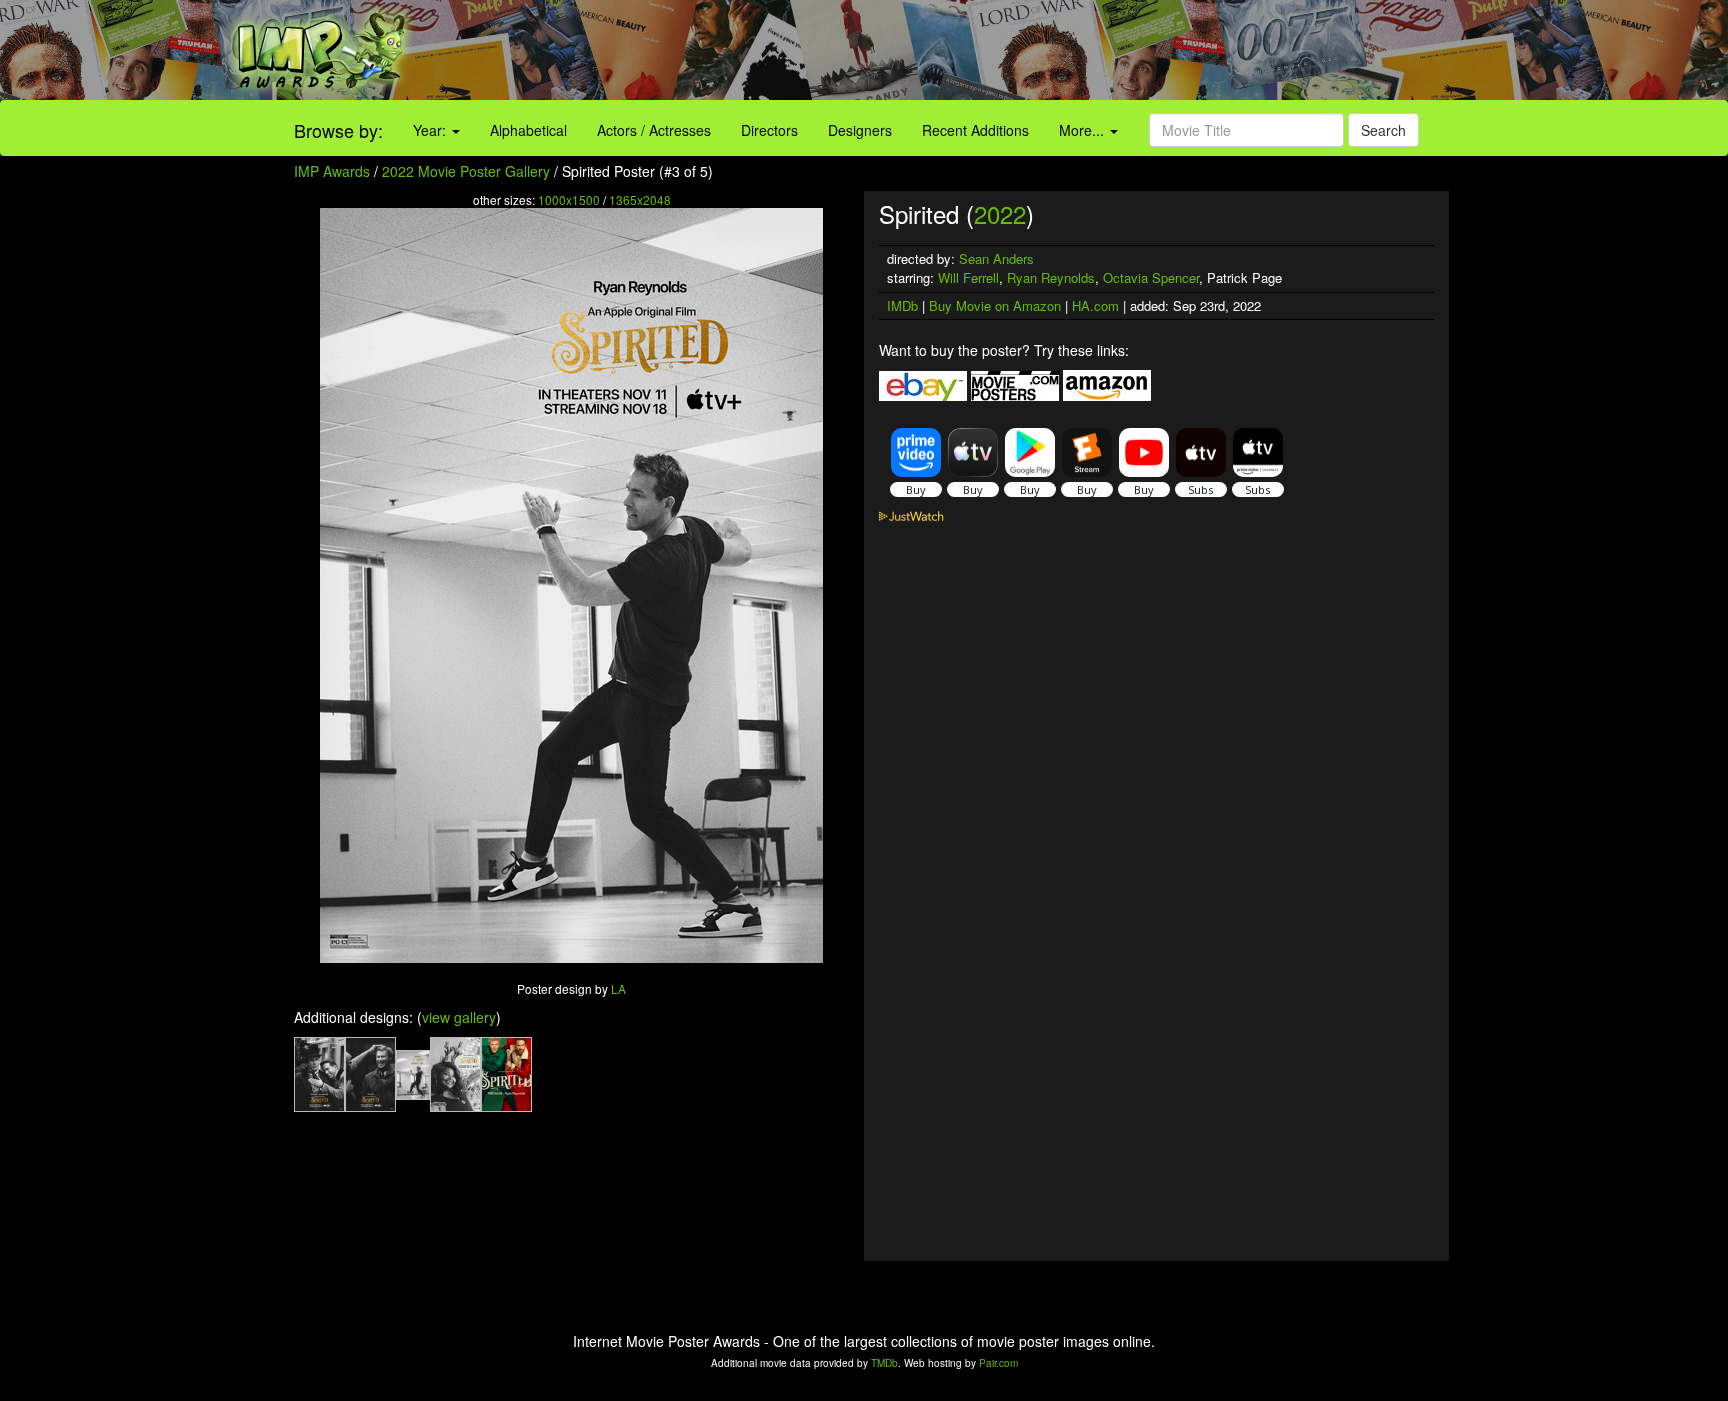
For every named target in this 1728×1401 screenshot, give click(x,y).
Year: (431, 130)
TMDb (884, 1363)
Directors (769, 130)
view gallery (459, 1017)
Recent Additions (975, 130)
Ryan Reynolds (1051, 277)
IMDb (902, 305)
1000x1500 (569, 199)
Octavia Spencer (1151, 277)
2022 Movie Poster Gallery (466, 171)
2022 (1000, 213)
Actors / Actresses (654, 130)
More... (1083, 130)
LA (618, 988)
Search (1383, 130)
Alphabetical (528, 130)
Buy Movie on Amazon (995, 305)
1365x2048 (640, 199)
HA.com (1095, 305)
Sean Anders (996, 258)
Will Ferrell (968, 277)
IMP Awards (332, 171)
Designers (860, 130)
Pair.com (998, 1363)
